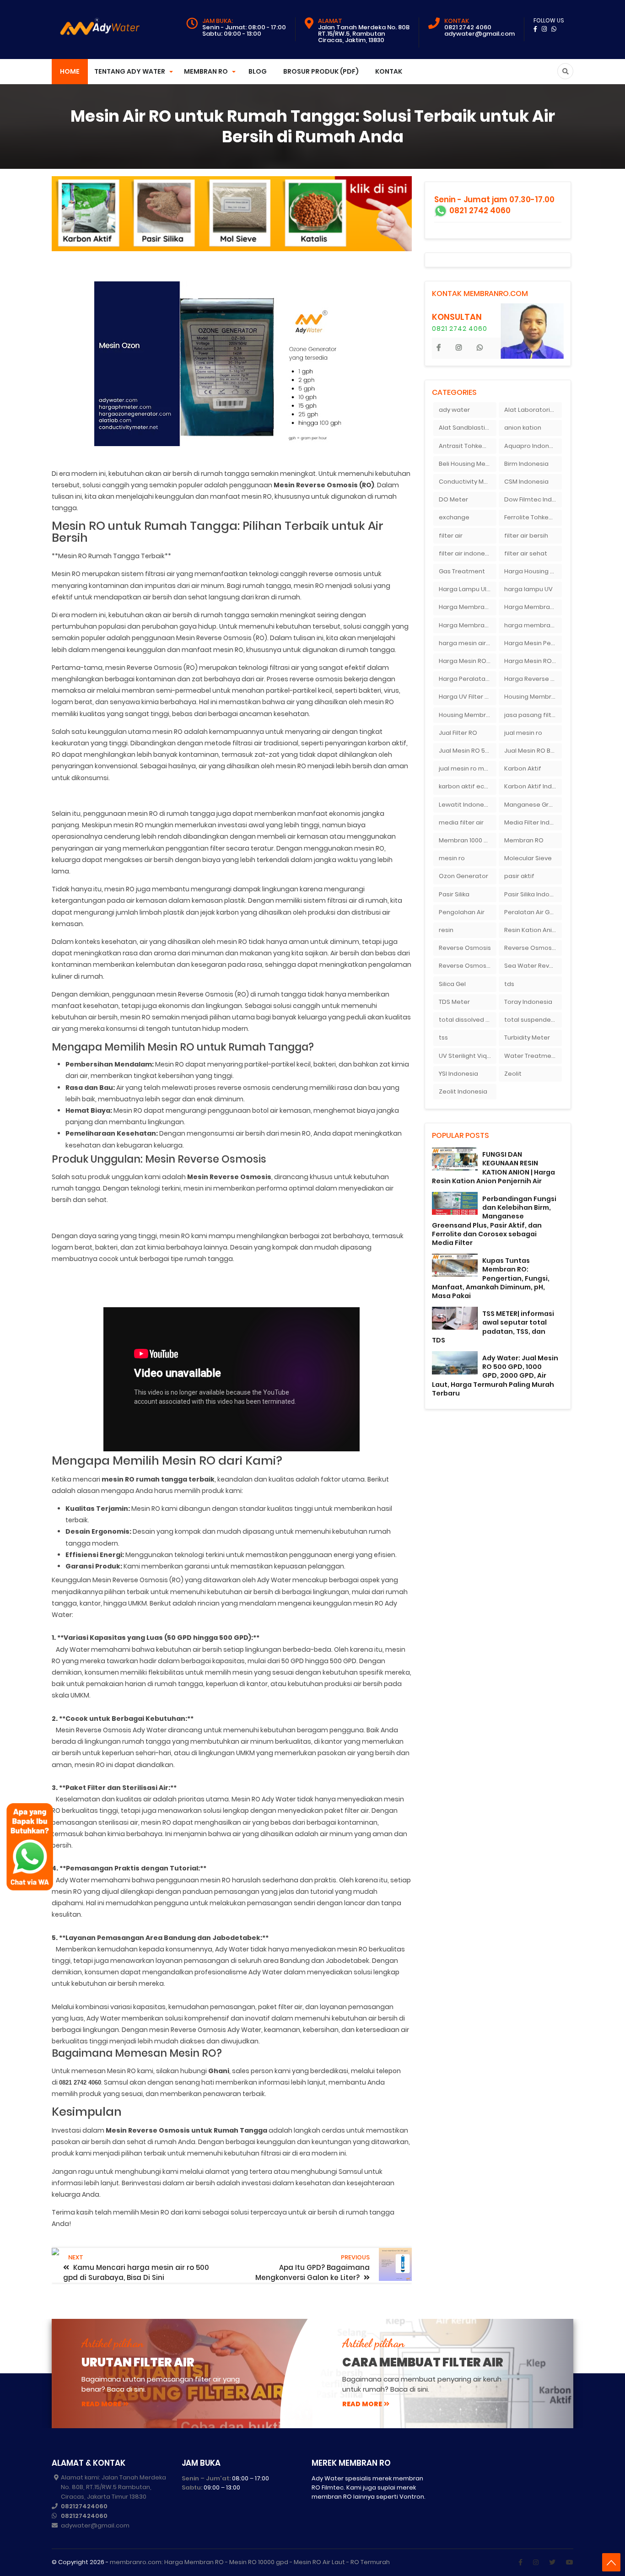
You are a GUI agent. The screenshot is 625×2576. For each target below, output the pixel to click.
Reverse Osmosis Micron (533, 948)
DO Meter (453, 499)
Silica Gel (452, 984)
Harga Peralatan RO (468, 679)
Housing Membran (532, 697)
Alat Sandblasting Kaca (468, 428)
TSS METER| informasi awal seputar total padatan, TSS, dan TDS (493, 1327)
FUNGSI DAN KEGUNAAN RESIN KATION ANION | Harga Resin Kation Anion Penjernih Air (493, 1168)
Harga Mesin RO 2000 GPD (468, 661)
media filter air (461, 822)
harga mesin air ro (466, 643)
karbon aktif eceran (468, 786)
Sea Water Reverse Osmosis (533, 966)
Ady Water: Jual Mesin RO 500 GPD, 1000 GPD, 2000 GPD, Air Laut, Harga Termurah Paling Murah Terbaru (495, 1376)
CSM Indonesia (526, 482)
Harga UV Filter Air (466, 697)
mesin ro (452, 858)
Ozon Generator (463, 876)
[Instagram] (536, 2562)
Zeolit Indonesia (463, 1091)
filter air (451, 536)
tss (443, 1037)
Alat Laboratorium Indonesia (533, 410)
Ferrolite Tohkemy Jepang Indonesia (533, 517)
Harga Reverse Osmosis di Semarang (533, 679)
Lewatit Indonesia (466, 805)
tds (509, 984)
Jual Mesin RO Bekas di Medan (533, 751)
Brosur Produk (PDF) (321, 71)
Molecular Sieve (528, 858)
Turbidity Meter (527, 1037)
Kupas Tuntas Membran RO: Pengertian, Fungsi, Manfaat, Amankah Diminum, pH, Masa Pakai (491, 1278)
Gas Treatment (462, 571)
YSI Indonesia (458, 1074)
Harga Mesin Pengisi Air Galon (533, 643)
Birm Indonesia (526, 464)
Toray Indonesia (528, 1002)
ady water (454, 410)
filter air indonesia (466, 553)
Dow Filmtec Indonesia (533, 499)
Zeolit (513, 1074)
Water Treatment (531, 1056)
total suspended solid (533, 1020)
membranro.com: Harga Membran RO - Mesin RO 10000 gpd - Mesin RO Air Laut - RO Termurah (250, 2562)
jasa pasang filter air (533, 715)
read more (101, 2404)
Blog (258, 71)
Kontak (389, 71)
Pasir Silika (454, 894)
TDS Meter (454, 1002)
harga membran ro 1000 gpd (533, 625)
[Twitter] (552, 2562)
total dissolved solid (468, 1020)
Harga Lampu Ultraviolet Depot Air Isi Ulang (468, 589)
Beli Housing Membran (468, 464)
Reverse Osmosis (465, 948)
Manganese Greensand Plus (533, 805)
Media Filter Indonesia (533, 822)
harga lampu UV (528, 589)
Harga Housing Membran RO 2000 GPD (533, 571)
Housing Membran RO (468, 715)
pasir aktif (519, 876)
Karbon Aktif (523, 768)
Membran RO (524, 840)
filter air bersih (526, 536)
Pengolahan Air (462, 912)
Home (70, 71)
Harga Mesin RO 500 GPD (533, 661)
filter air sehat (526, 553)
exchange (454, 517)
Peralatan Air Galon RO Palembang (533, 912)
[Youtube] (570, 2562)
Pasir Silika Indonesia (533, 894)
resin (446, 930)
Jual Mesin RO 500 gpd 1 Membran (468, 751)
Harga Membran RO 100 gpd (468, 625)
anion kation (523, 428)
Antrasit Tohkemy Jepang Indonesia (468, 446)
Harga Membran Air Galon (468, 607)
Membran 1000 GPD (468, 840)
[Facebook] (520, 2562)
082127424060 (84, 2506)
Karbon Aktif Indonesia (533, 786)
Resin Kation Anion (532, 930)
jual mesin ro (523, 733)
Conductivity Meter (468, 482)
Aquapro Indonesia (533, 446)
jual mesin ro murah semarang (468, 768)
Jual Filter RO (458, 733)
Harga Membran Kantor (533, 607)
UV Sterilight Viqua (467, 1056)
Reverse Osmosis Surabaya (468, 966)
